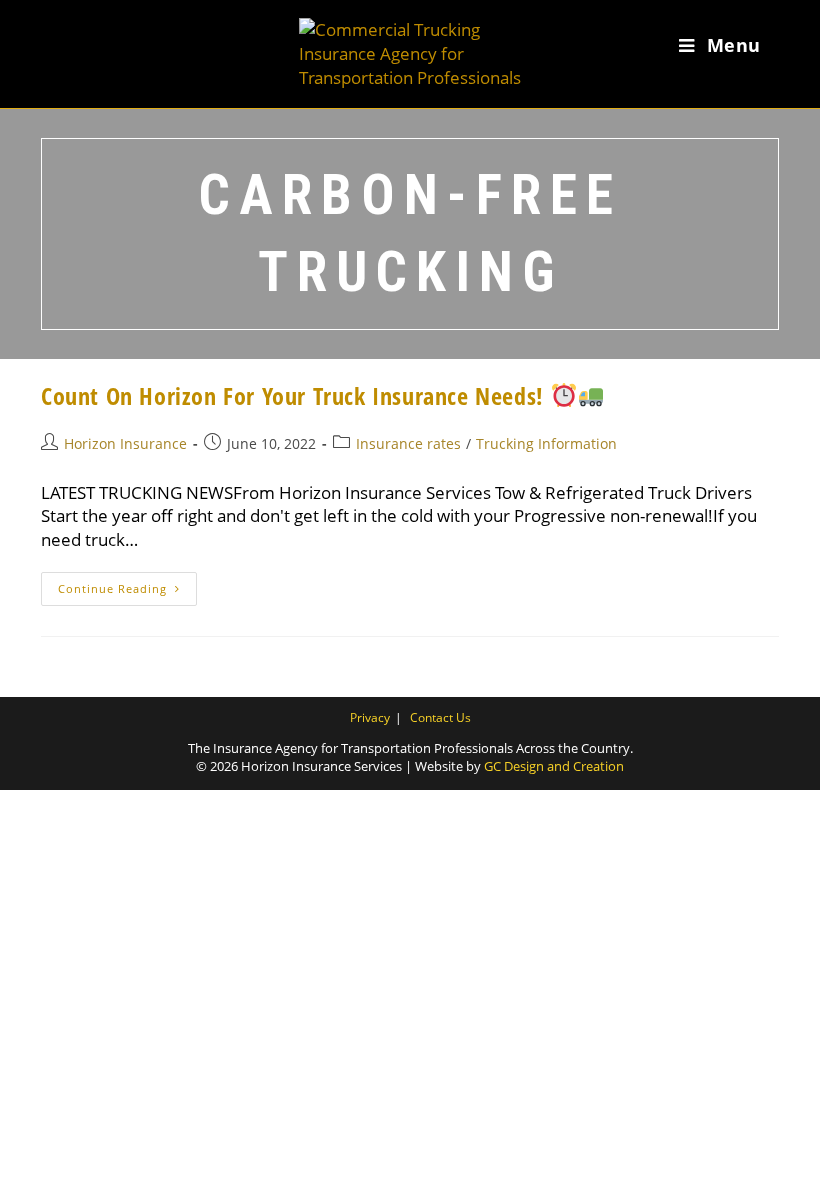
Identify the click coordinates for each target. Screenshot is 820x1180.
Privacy (370, 717)
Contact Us (440, 717)
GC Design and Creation (554, 766)
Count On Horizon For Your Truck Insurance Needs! (295, 395)
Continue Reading (127, 592)
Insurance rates (408, 443)
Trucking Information (546, 443)
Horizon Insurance (125, 443)
